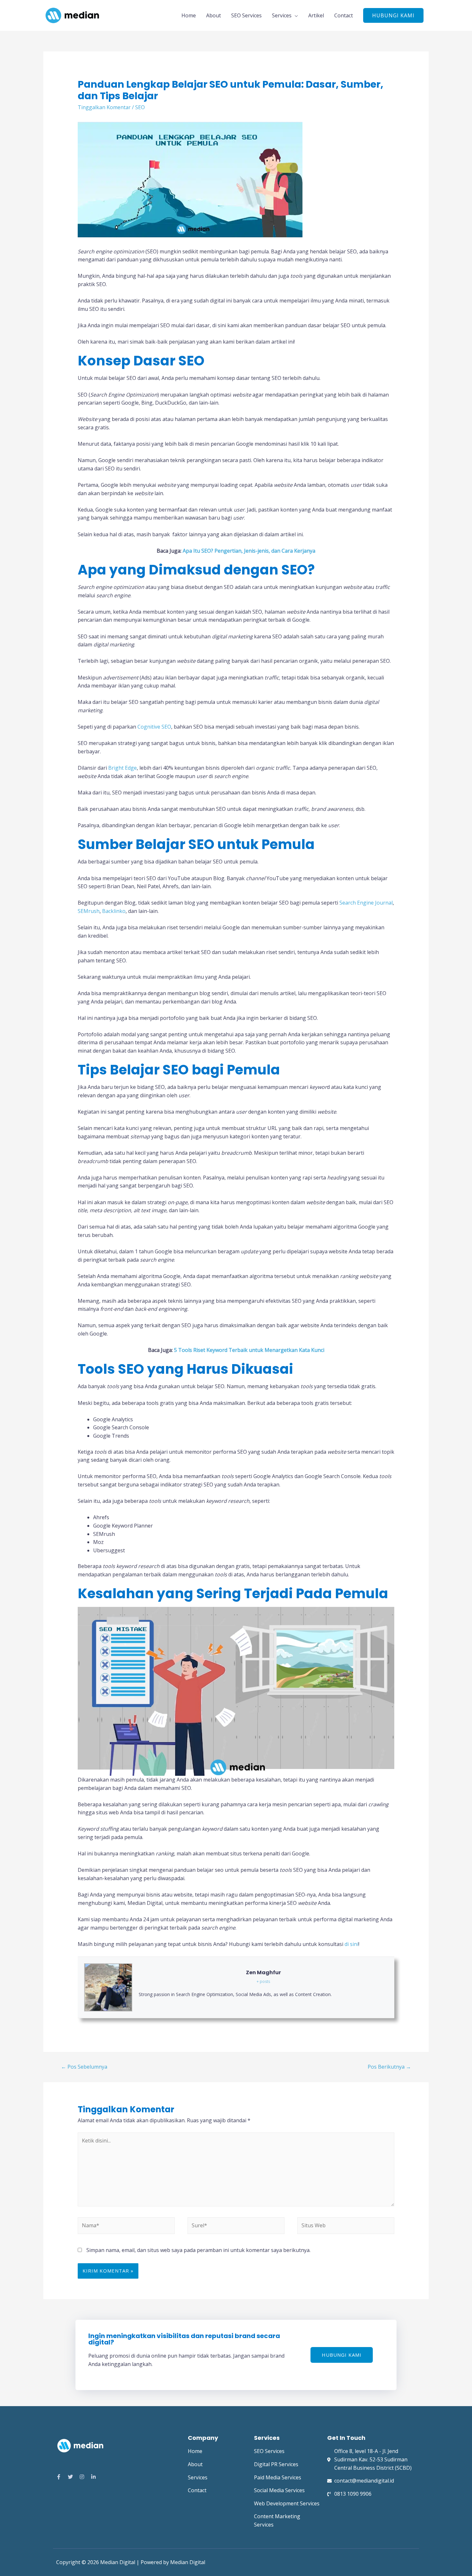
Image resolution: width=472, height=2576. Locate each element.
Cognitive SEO (154, 727)
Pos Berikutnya (389, 2067)
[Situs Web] (346, 2227)
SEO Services (246, 15)
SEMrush (89, 911)
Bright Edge (122, 768)
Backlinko (113, 911)
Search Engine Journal (366, 903)
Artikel (316, 15)
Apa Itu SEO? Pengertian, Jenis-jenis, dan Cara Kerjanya (249, 551)
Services (282, 15)
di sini (351, 1944)
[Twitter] (70, 2477)
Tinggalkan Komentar (104, 107)
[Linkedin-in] (93, 2477)
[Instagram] (82, 2477)
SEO (140, 107)
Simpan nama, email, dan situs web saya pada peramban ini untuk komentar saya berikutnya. (198, 2250)
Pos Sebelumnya (84, 2067)
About (214, 15)
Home (189, 15)
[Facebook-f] (59, 2477)
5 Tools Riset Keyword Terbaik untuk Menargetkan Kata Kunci (249, 1350)
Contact (344, 15)
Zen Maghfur (263, 1972)
